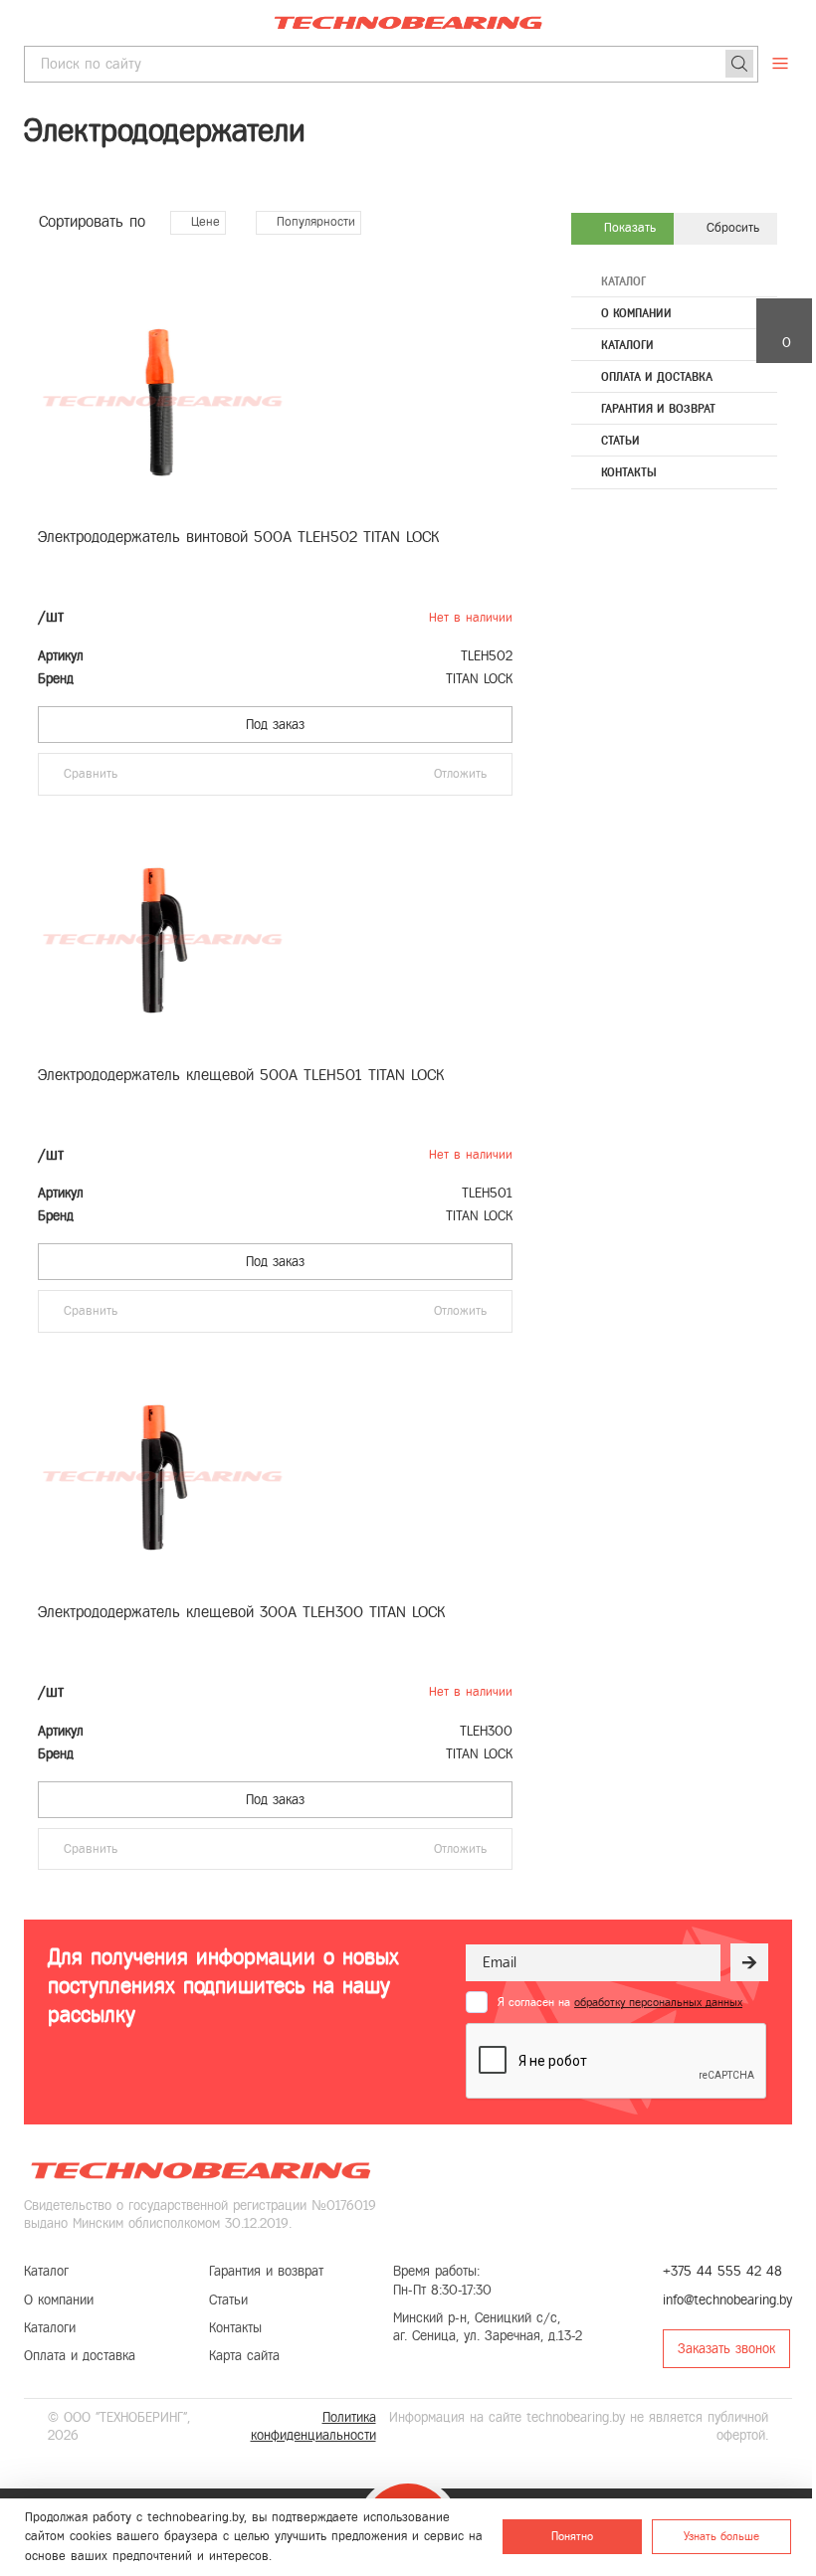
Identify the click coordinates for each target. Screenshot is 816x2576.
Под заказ (275, 725)
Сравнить (91, 774)
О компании (636, 313)
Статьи (620, 441)
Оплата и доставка (657, 377)
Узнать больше (721, 2536)
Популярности (313, 222)
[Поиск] (739, 64)
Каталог (623, 281)
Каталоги (627, 345)
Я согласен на (620, 2002)
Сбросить (730, 228)
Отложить (460, 774)
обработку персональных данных (658, 2002)
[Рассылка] (749, 1962)
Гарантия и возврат (658, 409)
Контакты (629, 472)
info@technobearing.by (727, 2300)
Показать (627, 228)
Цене (203, 222)
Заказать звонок (726, 2349)
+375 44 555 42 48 (722, 2271)
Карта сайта (244, 2356)
